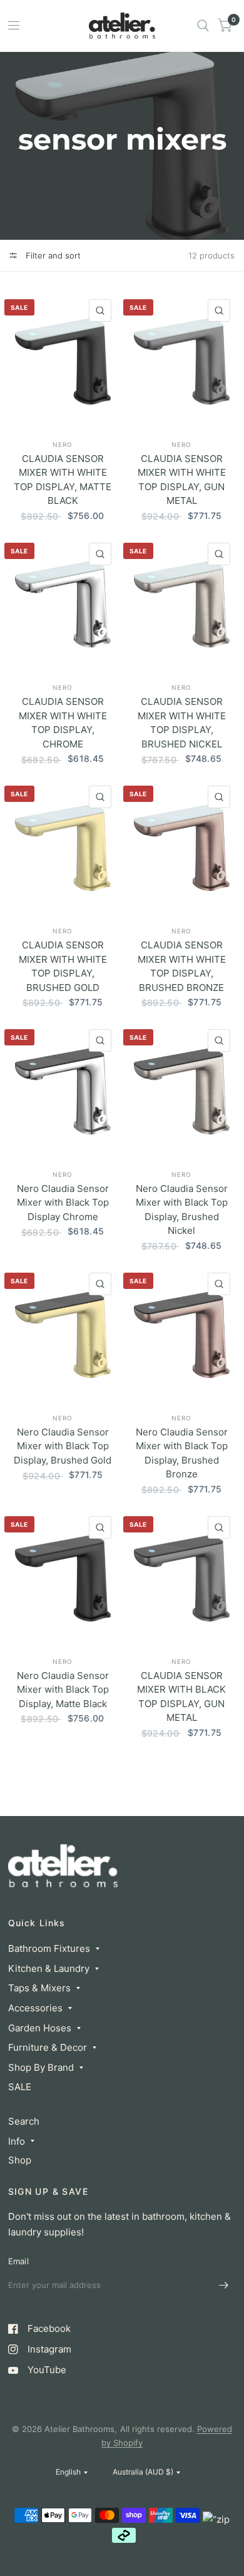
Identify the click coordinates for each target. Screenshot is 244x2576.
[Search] (203, 26)
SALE (20, 2087)
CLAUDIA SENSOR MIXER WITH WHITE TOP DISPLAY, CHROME (63, 723)
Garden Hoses (40, 2028)
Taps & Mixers (39, 1988)
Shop (20, 2160)
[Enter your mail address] (224, 2286)
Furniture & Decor (48, 2047)
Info (17, 2141)
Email (18, 2261)
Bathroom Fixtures (49, 1948)
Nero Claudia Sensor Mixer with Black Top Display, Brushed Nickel (182, 1210)
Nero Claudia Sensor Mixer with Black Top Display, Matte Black (63, 1690)
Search (24, 2121)
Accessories (35, 2008)
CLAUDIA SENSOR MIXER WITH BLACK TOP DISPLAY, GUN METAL (181, 1697)
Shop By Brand (41, 2067)
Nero (63, 444)
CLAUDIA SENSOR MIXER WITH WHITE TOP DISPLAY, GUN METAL (182, 480)
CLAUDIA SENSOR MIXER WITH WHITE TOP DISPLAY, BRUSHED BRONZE (182, 966)
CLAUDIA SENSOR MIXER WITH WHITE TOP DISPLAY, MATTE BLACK (63, 480)
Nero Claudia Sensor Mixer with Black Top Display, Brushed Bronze (182, 1453)
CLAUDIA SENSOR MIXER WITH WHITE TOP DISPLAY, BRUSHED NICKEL (182, 723)
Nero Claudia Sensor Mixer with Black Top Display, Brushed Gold (63, 1446)
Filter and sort (52, 255)
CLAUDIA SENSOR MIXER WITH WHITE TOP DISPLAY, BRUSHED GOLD (63, 966)
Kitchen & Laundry (49, 1968)
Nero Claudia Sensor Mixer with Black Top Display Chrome (63, 1203)
